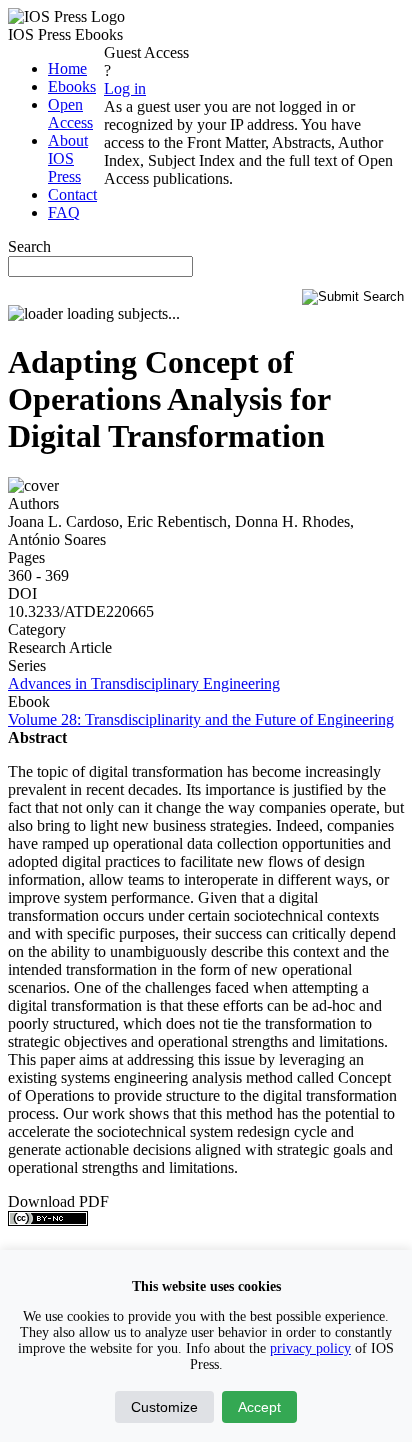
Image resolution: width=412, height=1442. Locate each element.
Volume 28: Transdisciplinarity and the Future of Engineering (201, 719)
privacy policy (310, 1348)
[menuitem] (67, 68)
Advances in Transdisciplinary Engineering (144, 683)
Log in (125, 88)
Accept (259, 1407)
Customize (164, 1407)
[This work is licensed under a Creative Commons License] (48, 1220)
